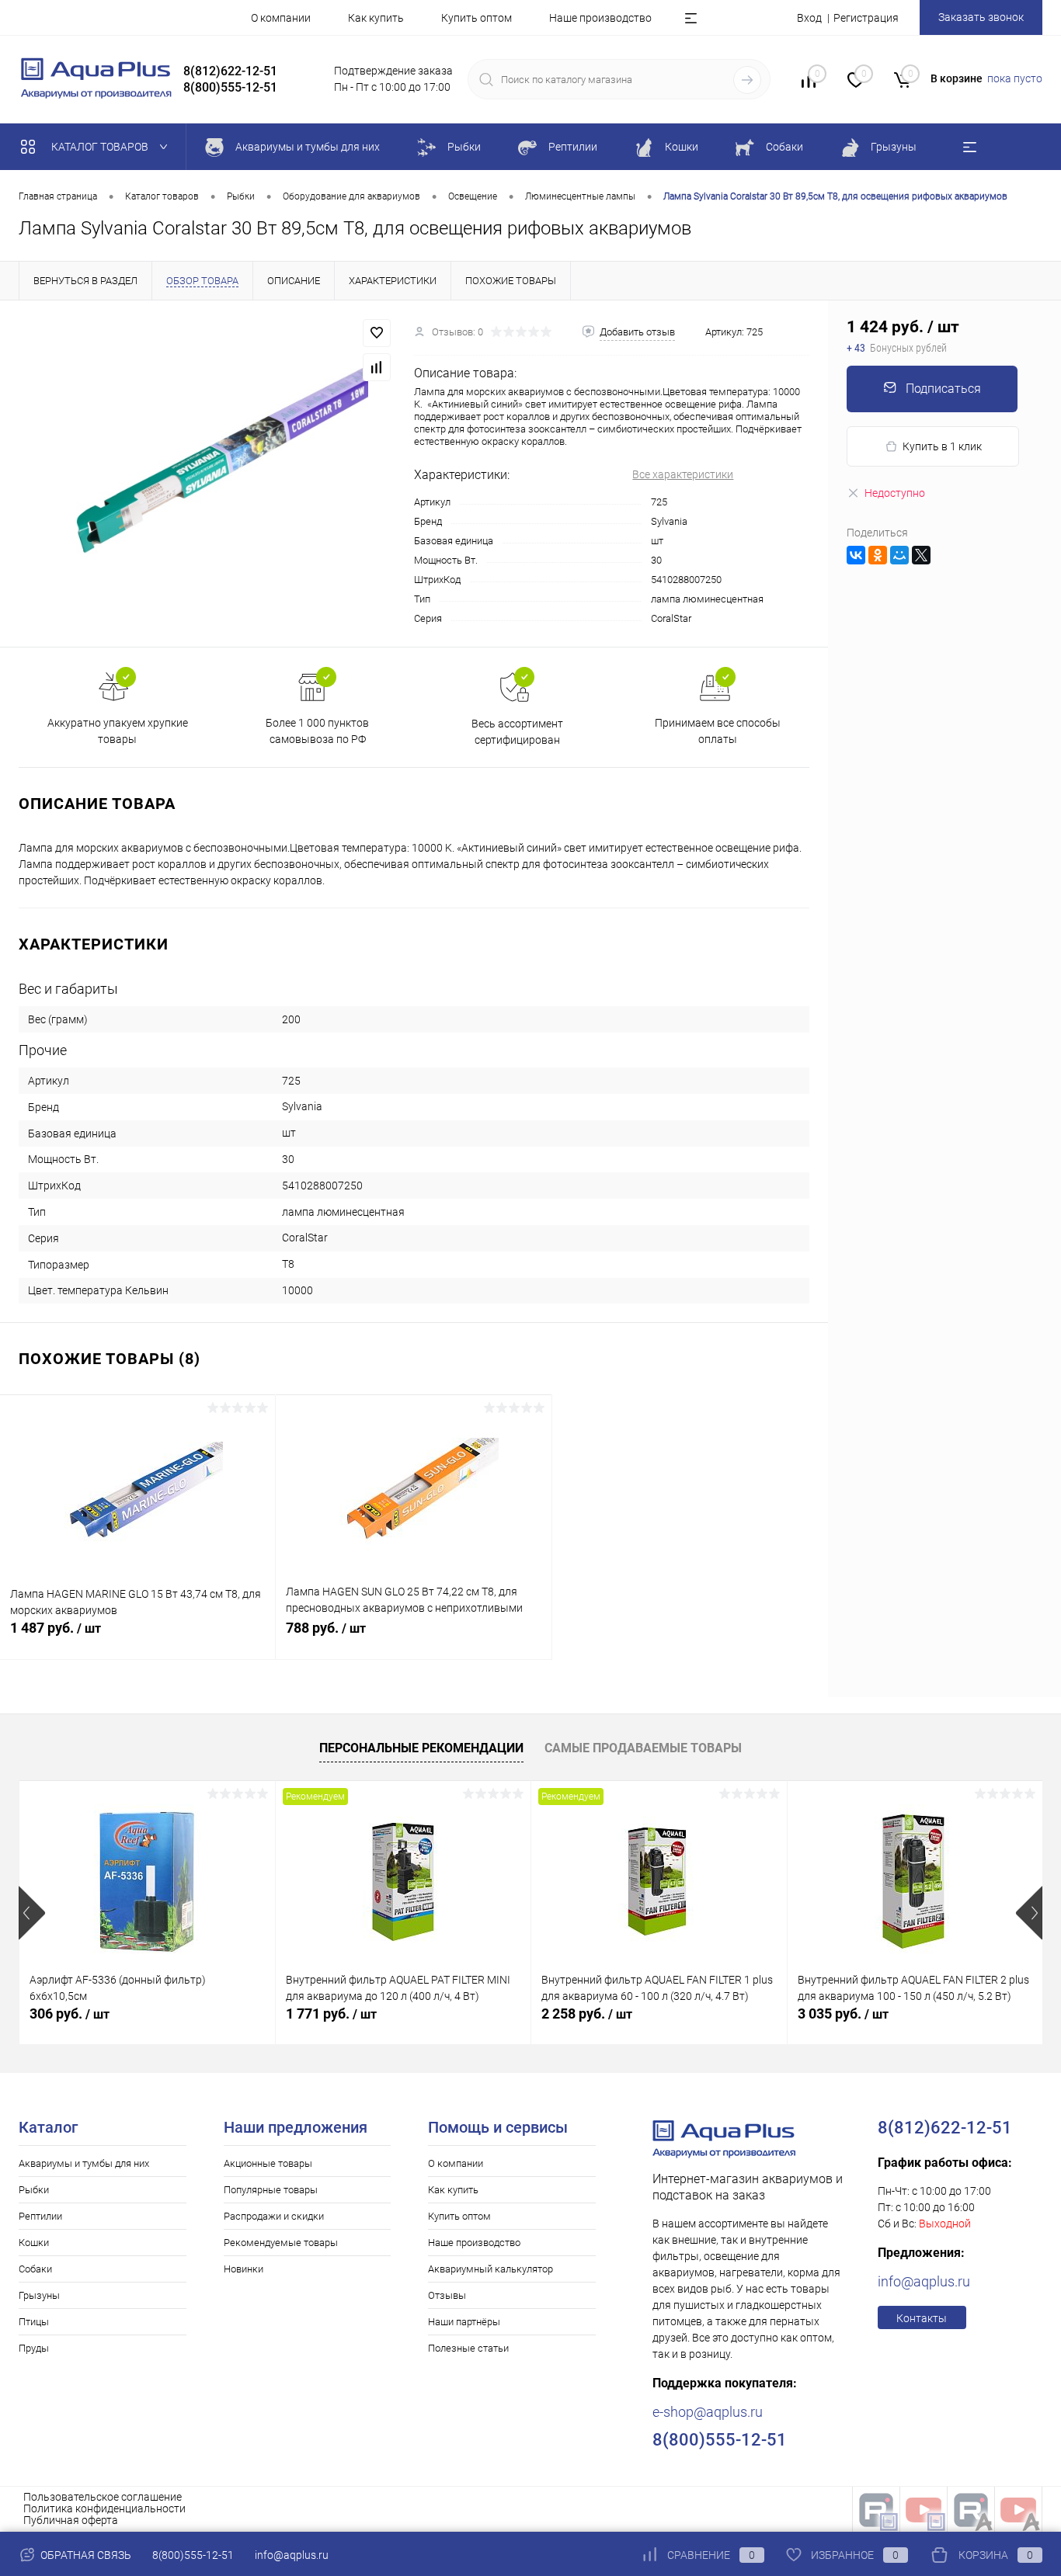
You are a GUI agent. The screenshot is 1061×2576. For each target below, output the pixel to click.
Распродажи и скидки (274, 2216)
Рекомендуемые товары (281, 2243)
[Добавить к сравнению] (377, 367)
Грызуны (39, 2295)
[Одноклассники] (878, 555)
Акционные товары (268, 2163)
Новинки (244, 2269)
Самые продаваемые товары (643, 1748)
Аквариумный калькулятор (490, 2269)
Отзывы (447, 2295)
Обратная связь (85, 2555)
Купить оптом (477, 18)
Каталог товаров (101, 147)
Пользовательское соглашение (103, 2497)
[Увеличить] (207, 474)
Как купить (376, 18)
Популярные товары (271, 2190)
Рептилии (40, 2216)
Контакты (922, 2318)
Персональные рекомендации (421, 1748)
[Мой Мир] (899, 555)
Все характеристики (683, 474)
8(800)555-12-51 (193, 2555)
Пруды (34, 2348)
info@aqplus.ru (924, 2281)
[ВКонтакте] (856, 555)
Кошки (34, 2243)
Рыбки (34, 2190)
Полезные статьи (468, 2348)
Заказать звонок (981, 17)
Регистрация (866, 18)
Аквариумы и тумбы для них (84, 2163)
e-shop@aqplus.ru (708, 2412)
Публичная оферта (71, 2520)
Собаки (35, 2269)
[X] (921, 555)
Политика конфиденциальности (104, 2508)
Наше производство (600, 18)
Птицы (34, 2322)
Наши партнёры (464, 2322)
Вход (809, 18)
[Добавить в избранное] (377, 333)
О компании (281, 18)
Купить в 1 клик (942, 446)
